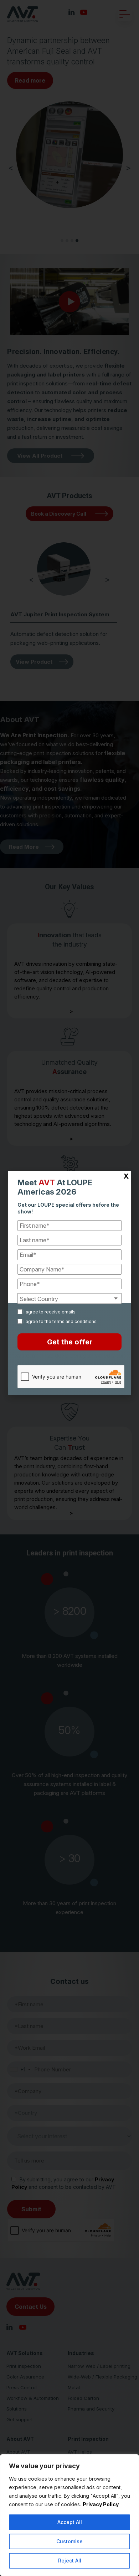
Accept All (70, 2522)
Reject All (70, 2561)
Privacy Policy (101, 2504)
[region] (69, 2515)
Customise (69, 2541)
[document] (69, 1288)
